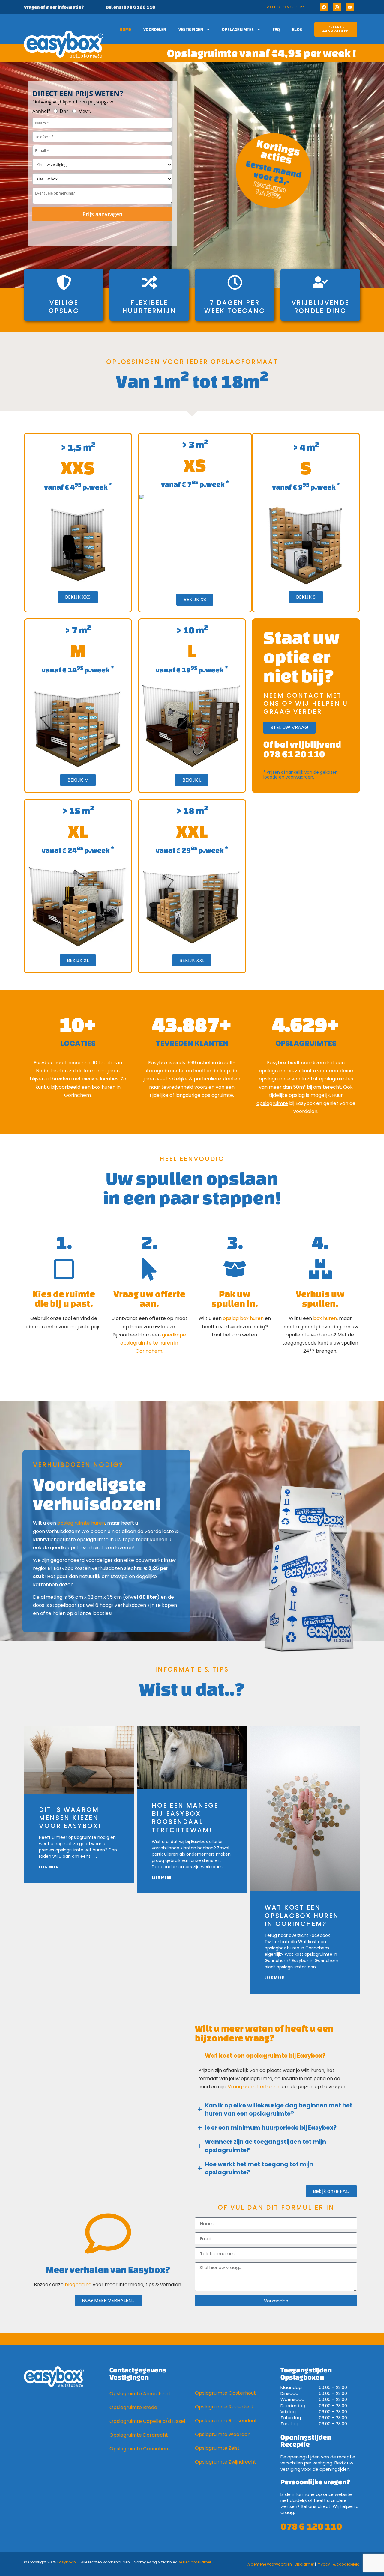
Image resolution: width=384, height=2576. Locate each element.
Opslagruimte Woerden (223, 2434)
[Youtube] (350, 7)
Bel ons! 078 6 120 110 (131, 7)
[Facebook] (324, 7)
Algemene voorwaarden (270, 2564)
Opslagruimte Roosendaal (226, 2421)
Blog (297, 29)
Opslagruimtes (238, 29)
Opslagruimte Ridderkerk (225, 2407)
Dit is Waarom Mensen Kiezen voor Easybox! (70, 1818)
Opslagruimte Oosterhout (225, 2393)
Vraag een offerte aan (254, 2087)
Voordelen (155, 29)
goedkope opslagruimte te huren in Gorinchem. (153, 1343)
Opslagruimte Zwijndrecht (226, 2462)
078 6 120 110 (311, 2526)
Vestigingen (191, 29)
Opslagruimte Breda (133, 2407)
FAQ (276, 29)
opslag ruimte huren (81, 1523)
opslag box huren (243, 1318)
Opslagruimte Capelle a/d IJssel (147, 2421)
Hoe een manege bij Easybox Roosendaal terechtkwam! (185, 1818)
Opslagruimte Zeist (217, 2448)
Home (125, 29)
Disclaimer (304, 2564)
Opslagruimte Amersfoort (140, 2394)
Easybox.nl (67, 2562)
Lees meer (49, 1867)
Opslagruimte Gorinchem (140, 2449)
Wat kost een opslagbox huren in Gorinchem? (302, 1916)
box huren (325, 1318)
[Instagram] (337, 7)
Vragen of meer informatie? (54, 7)
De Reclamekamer (194, 2562)
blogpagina (78, 2284)
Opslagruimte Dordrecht (139, 2435)
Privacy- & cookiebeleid (338, 2564)
